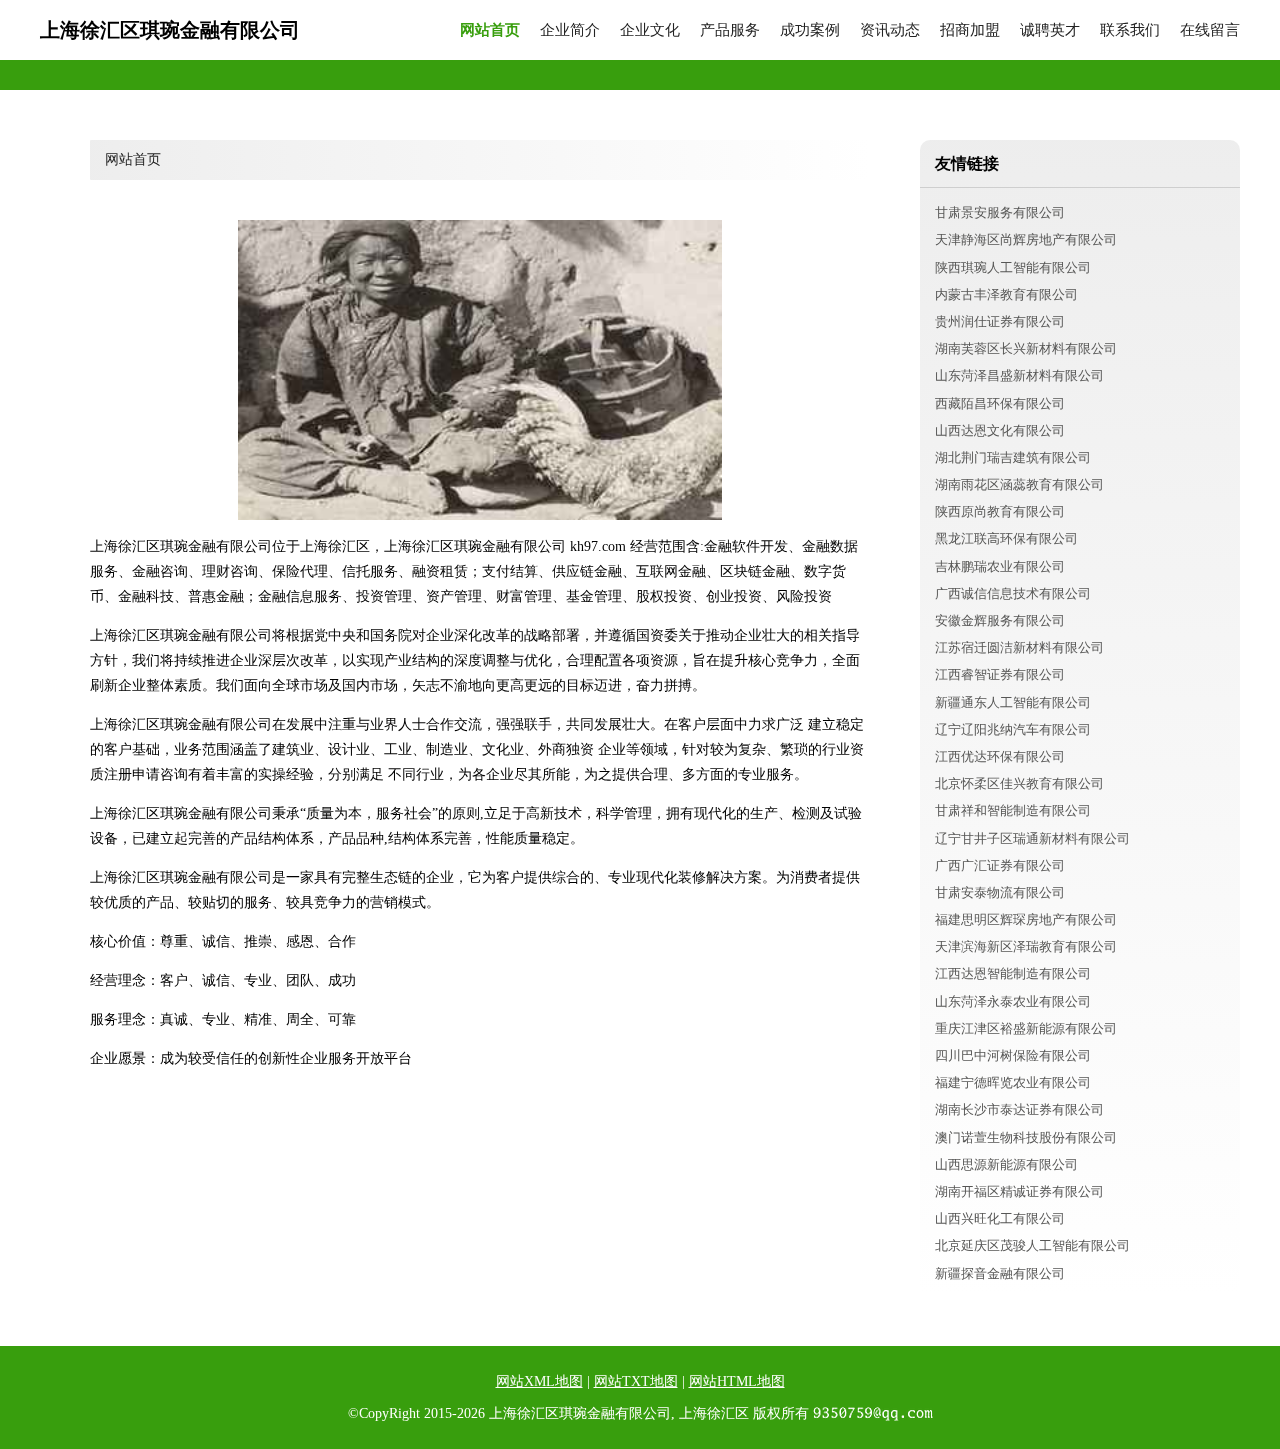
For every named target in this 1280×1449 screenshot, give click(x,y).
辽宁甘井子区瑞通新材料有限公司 (1032, 838)
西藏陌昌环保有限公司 (1000, 403)
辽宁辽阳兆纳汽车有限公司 (1013, 729)
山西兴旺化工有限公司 (1000, 1218)
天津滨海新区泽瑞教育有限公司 (1026, 946)
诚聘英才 (1050, 30)
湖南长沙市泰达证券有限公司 (1019, 1109)
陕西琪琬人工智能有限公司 (1013, 267)
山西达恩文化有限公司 (1000, 430)
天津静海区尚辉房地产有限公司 (1026, 239)
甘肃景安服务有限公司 (1000, 212)
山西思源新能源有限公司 (1006, 1164)
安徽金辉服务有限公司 (1000, 620)
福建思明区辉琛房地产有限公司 (1026, 919)
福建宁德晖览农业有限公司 (1013, 1082)
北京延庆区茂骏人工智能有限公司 (1032, 1245)
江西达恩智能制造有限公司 (1013, 973)
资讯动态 (890, 30)
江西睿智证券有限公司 (1000, 674)
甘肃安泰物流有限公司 (1000, 892)
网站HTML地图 (737, 1381)
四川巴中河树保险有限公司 (1013, 1055)
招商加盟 (970, 30)
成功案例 (810, 30)
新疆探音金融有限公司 (1000, 1273)
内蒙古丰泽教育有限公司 (1006, 294)
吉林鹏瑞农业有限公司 (1000, 566)
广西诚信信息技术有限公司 (1013, 593)
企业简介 (570, 30)
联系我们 (1130, 30)
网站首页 (490, 30)
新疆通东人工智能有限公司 (1013, 702)
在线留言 (1210, 30)
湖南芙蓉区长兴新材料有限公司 (1026, 348)
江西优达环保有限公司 (1000, 756)
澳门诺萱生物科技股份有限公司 (1026, 1137)
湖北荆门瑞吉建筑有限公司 (1013, 457)
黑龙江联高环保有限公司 (1006, 538)
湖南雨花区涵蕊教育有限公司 (1019, 484)
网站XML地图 (539, 1381)
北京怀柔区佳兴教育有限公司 (1019, 783)
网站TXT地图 (636, 1381)
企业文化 (650, 30)
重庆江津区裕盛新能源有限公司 (1026, 1028)
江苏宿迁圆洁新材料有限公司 (1019, 647)
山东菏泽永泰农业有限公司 (1013, 1001)
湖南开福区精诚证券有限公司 (1019, 1191)
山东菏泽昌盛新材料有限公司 (1019, 375)
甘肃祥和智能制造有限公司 (1013, 810)
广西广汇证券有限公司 (1000, 865)
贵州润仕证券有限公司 (1000, 321)
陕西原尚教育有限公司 (1000, 511)
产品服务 (730, 30)
